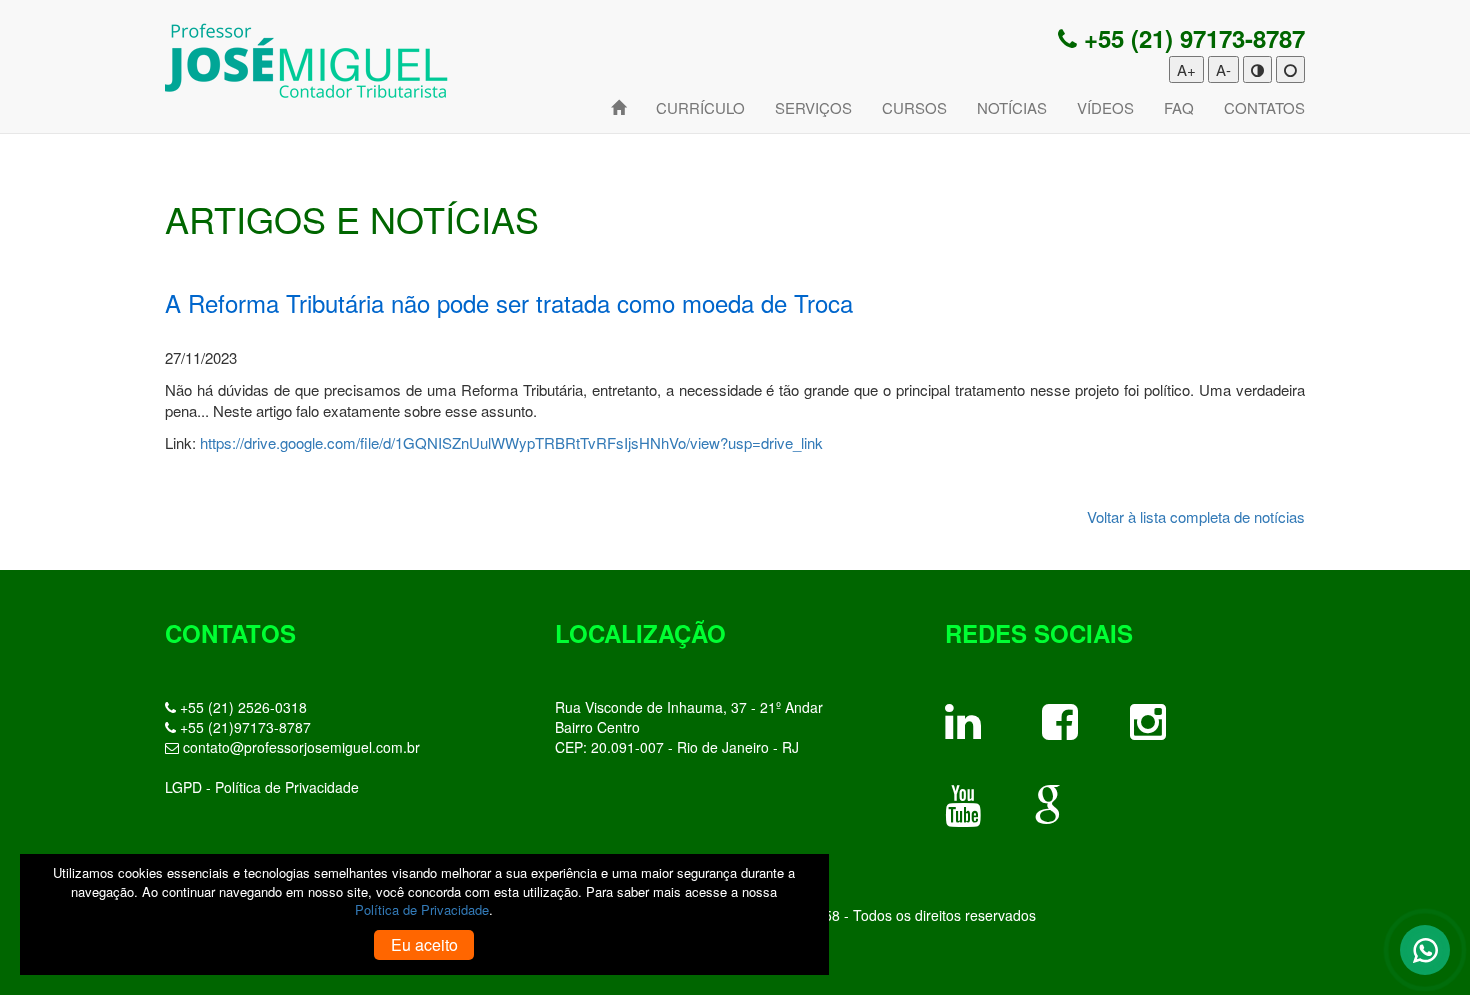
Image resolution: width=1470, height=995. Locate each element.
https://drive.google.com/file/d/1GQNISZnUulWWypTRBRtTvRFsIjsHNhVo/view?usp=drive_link (511, 442)
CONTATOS (1264, 107)
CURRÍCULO (700, 107)
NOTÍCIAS (1012, 107)
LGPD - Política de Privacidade (262, 787)
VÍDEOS (1105, 107)
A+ (1186, 69)
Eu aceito (424, 944)
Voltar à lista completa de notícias (1196, 516)
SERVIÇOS (813, 107)
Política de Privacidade (422, 909)
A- (1223, 69)
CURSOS (914, 107)
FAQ (1179, 107)
